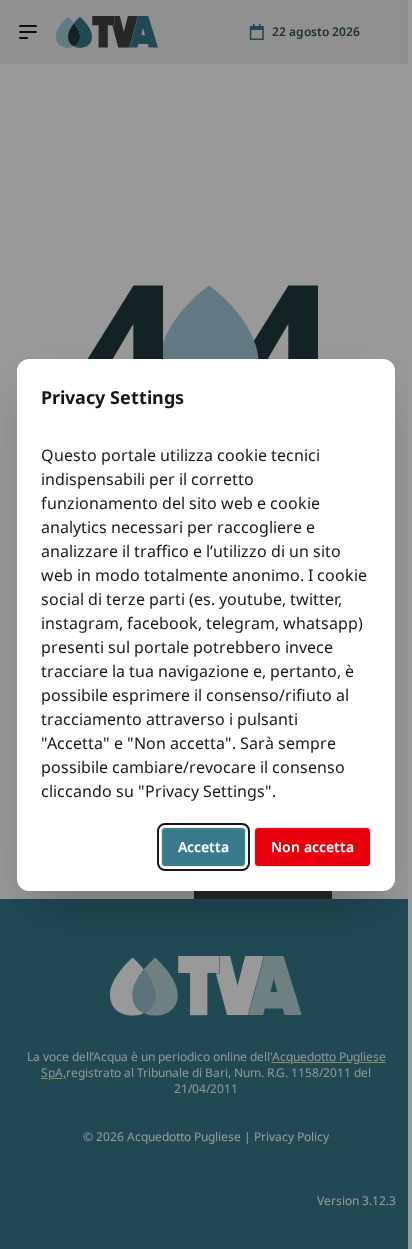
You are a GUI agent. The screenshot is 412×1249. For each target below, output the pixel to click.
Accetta (203, 846)
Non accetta (312, 846)
